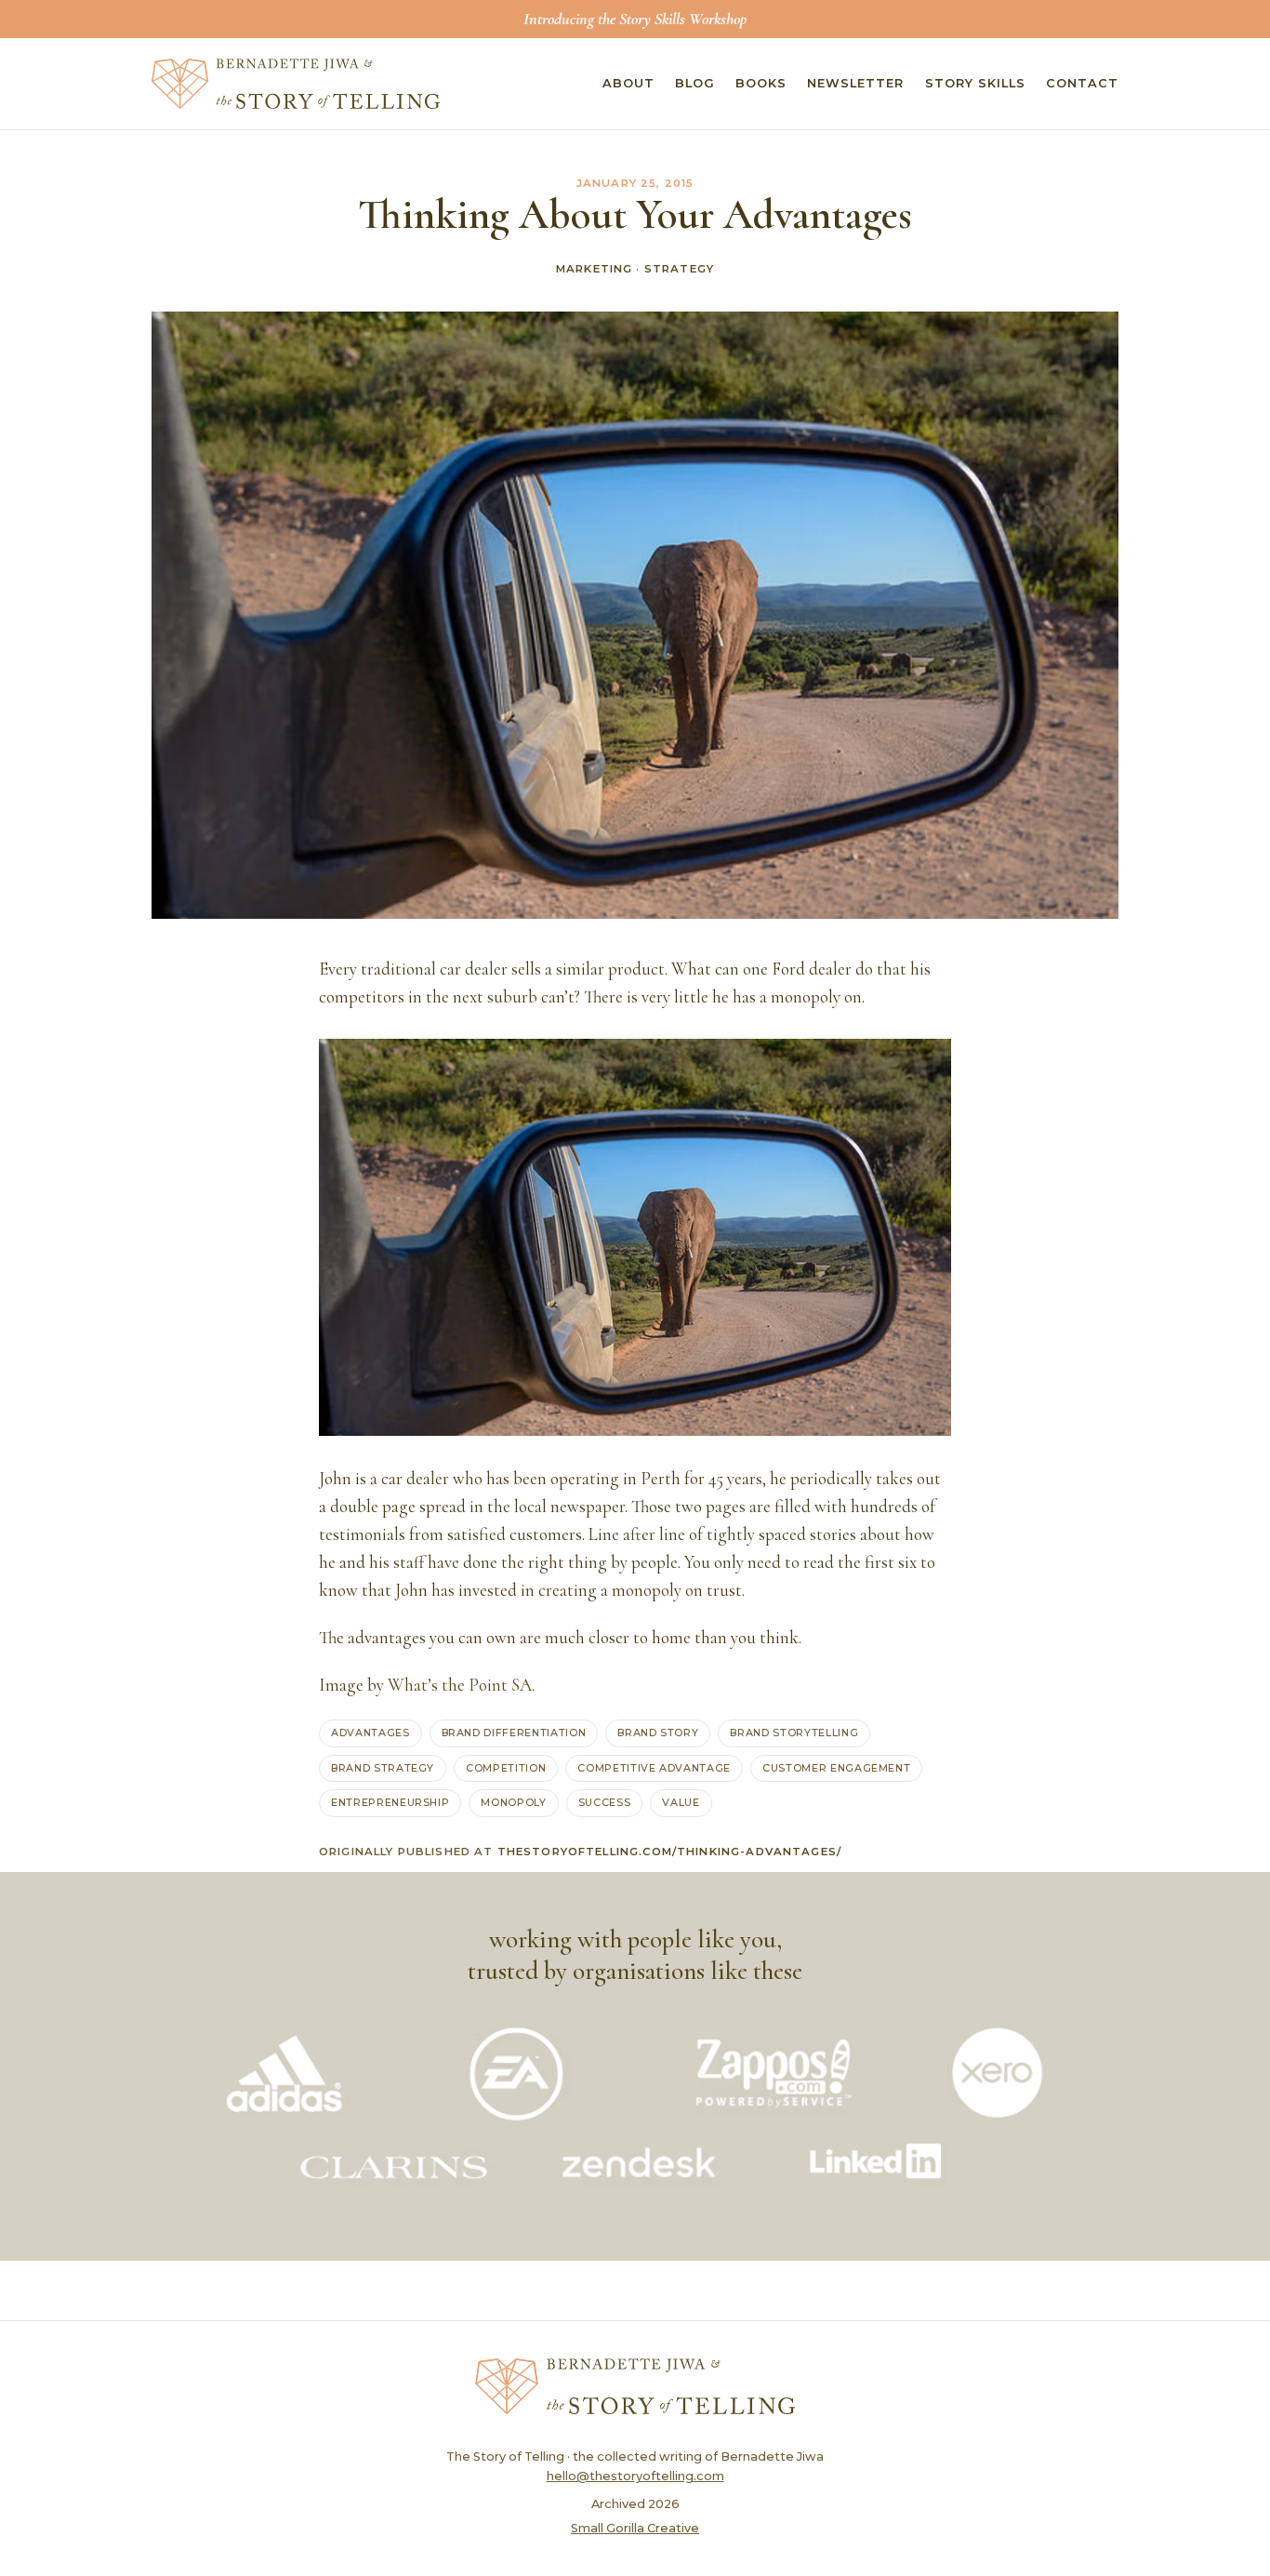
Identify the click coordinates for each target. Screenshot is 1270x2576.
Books (761, 83)
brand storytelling (794, 1733)
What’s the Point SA (460, 1685)
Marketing (594, 269)
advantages (370, 1733)
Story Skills (975, 83)
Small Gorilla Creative (635, 2528)
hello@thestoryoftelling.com (635, 2476)
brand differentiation (514, 1733)
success (605, 1802)
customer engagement (836, 1768)
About (628, 83)
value (681, 1802)
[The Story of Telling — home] (296, 84)
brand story (658, 1733)
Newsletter (855, 83)
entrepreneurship (390, 1802)
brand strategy (383, 1768)
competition (506, 1768)
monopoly (513, 1802)
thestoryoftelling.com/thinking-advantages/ (669, 1852)
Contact (1082, 83)
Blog (695, 83)
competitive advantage (654, 1768)
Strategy (679, 269)
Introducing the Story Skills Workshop (635, 19)
